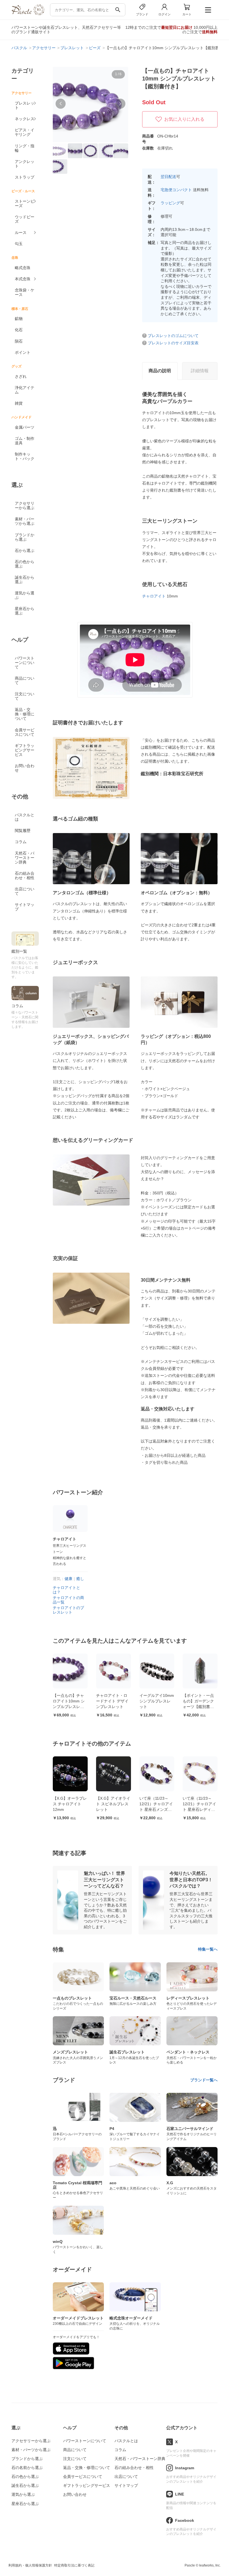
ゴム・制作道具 (25, 441)
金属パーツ (25, 427)
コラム (21, 842)
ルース (21, 233)
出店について (25, 891)
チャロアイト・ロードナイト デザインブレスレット (69, 1701)
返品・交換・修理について (25, 714)
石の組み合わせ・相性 (25, 876)
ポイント (23, 352)
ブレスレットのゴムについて (173, 336)
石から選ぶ (25, 551)
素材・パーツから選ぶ (25, 521)
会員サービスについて (25, 732)
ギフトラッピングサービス (25, 750)
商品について (25, 680)
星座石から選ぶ (25, 611)
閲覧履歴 (23, 831)
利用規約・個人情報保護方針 (30, 2565)
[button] (61, 104)
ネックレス (25, 119)
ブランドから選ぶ (25, 537)
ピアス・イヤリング (25, 132)
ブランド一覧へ (204, 2080)
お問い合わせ (25, 768)
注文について (25, 696)
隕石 (19, 341)
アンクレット (25, 164)
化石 (19, 330)
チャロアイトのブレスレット (68, 1610)
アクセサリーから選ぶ (25, 506)
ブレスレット (25, 105)
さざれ (21, 376)
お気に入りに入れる (184, 119)
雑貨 (19, 403)
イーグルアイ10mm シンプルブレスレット (113, 1701)
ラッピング (170, 203)
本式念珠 (23, 279)
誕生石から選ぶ (25, 580)
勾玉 (19, 244)
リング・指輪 (25, 148)
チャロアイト (154, 596)
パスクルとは (25, 817)
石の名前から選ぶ (27, 2468)
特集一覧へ (208, 1949)
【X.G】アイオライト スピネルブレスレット (70, 1804)
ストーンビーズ (25, 203)
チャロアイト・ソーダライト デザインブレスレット (199, 1804)
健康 (68, 1579)
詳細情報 (200, 371)
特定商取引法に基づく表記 (74, 2565)
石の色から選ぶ (25, 564)
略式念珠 (23, 268)
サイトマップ (25, 907)
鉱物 (19, 319)
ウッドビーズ (25, 219)
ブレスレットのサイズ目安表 (173, 343)
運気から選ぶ (25, 595)
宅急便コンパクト (176, 190)
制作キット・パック (25, 456)
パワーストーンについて (25, 663)
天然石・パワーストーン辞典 (25, 858)
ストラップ (25, 177)
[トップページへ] (28, 14)
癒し (80, 1579)
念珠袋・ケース (25, 292)
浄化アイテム (25, 390)
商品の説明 (160, 371)
